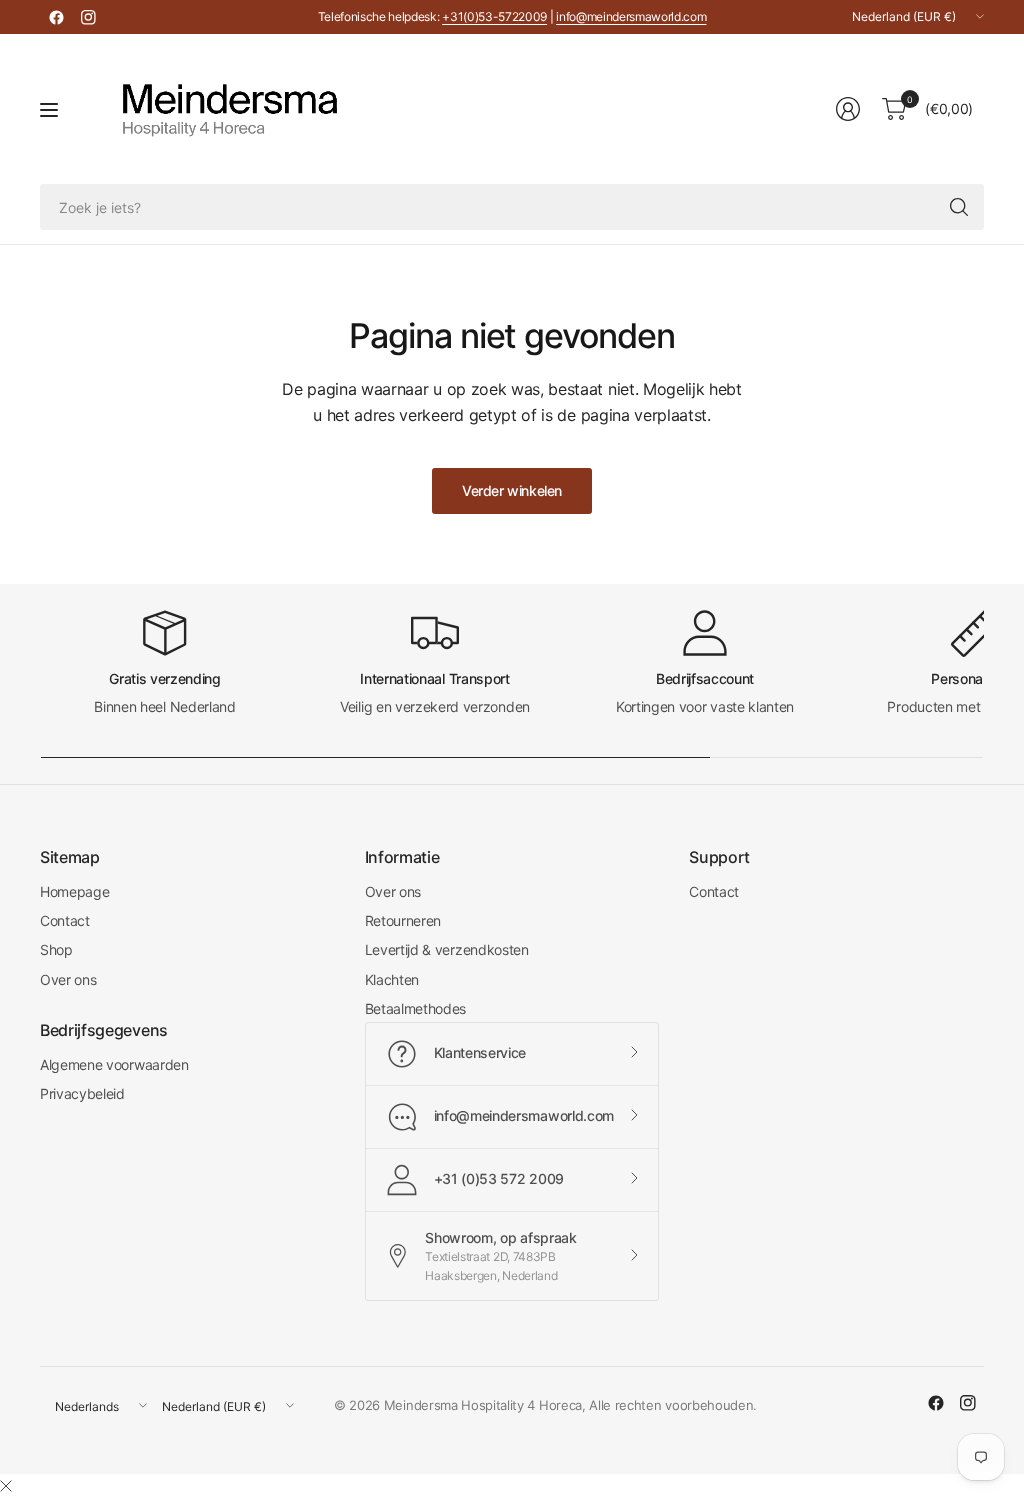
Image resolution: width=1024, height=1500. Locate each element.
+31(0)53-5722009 (494, 16)
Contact (65, 920)
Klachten (392, 979)
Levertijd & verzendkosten (447, 949)
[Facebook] (56, 17)
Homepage (74, 891)
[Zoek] (959, 207)
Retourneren (403, 920)
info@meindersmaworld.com (631, 16)
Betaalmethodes (416, 1008)
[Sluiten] (6, 1486)
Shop (56, 949)
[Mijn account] (848, 109)
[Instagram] (88, 17)
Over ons (68, 979)
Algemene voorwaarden (114, 1064)
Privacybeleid (82, 1093)
